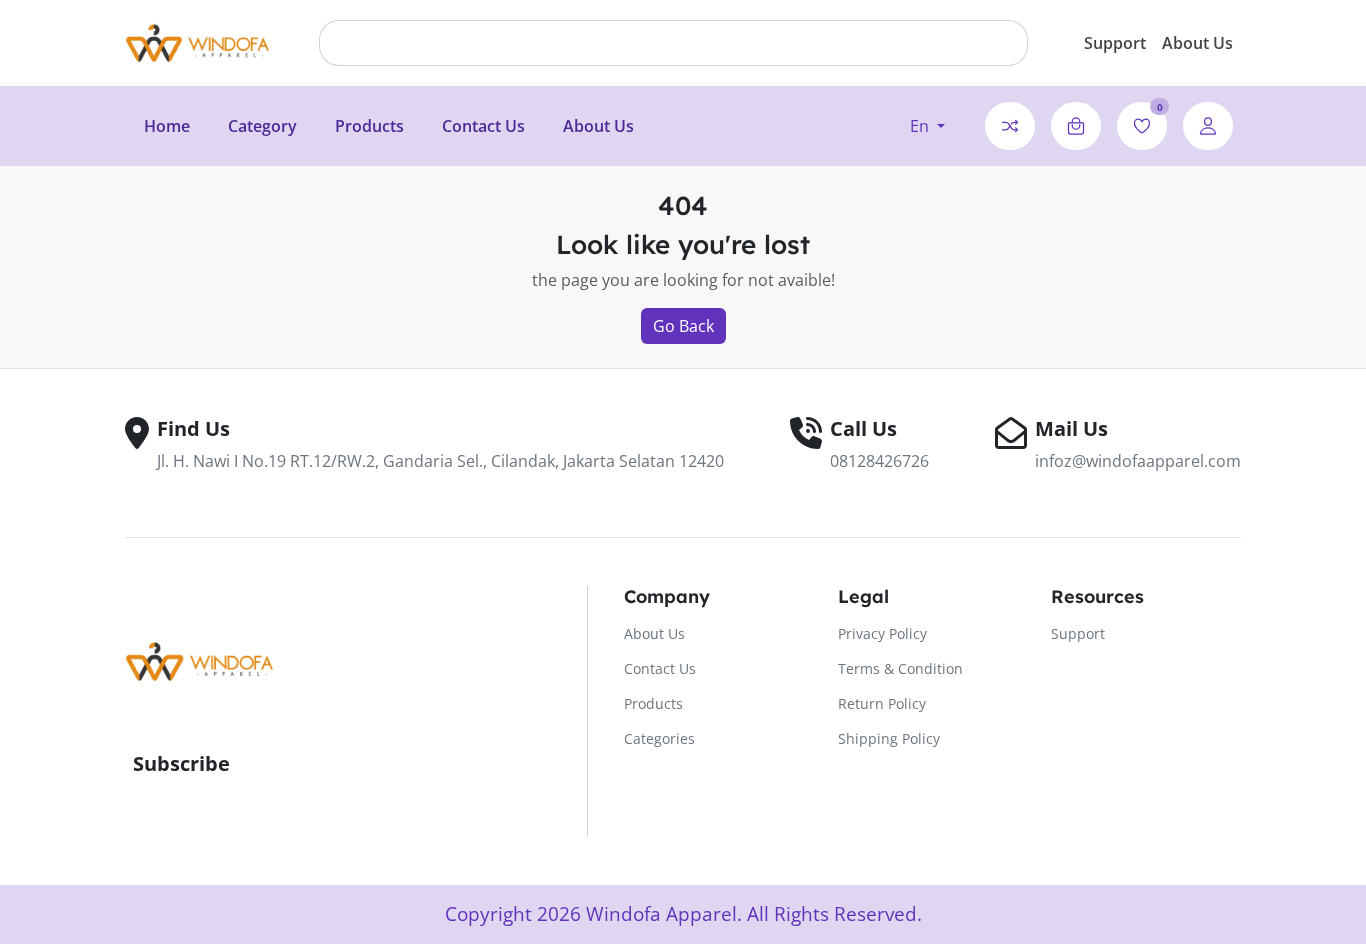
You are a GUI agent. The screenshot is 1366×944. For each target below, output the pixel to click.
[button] (927, 126)
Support (1115, 43)
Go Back (683, 326)
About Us (1197, 43)
